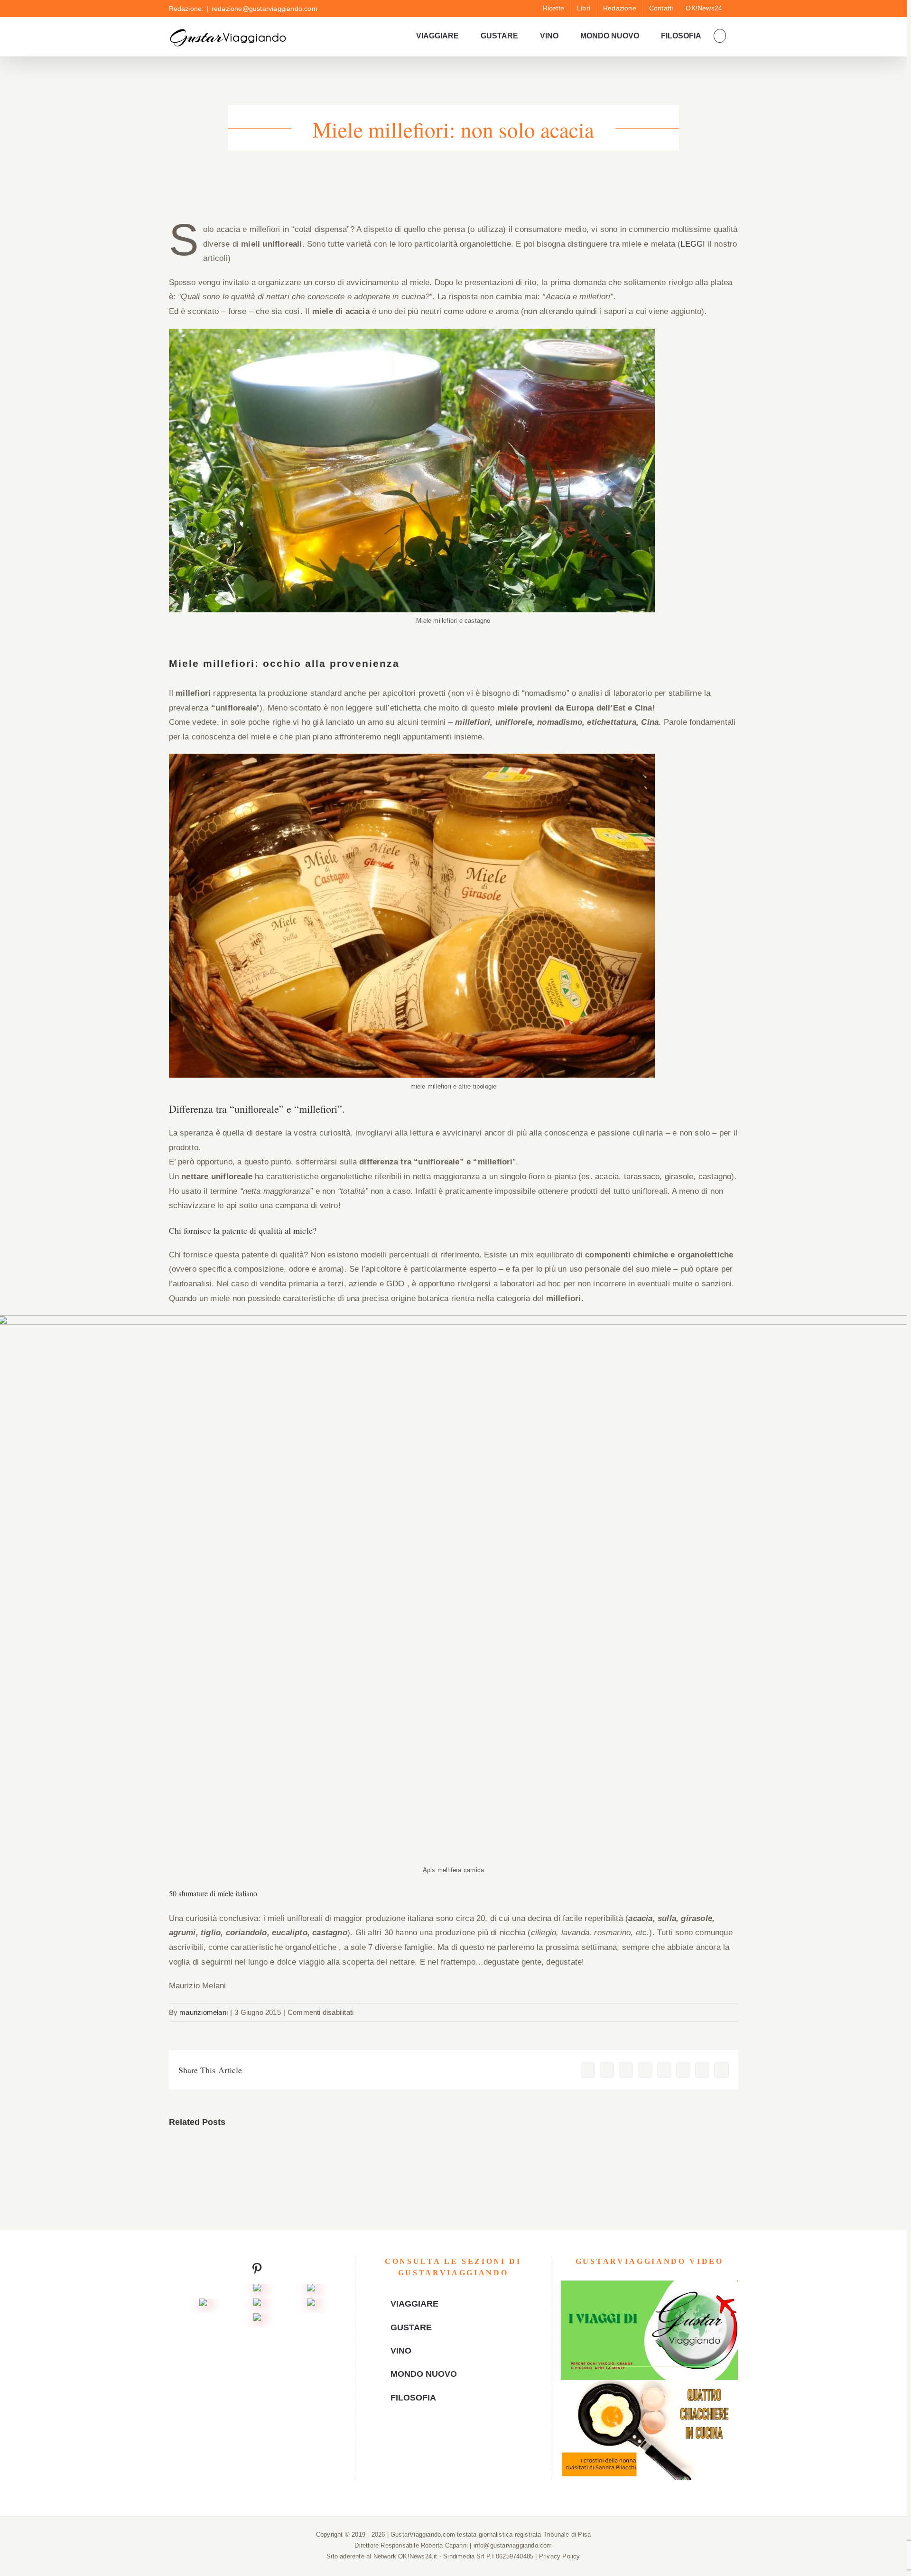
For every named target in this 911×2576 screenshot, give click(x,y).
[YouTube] (446, 2440)
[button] (720, 36)
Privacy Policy (560, 2556)
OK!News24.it (419, 2556)
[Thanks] (257, 2305)
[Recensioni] (203, 2305)
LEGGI (693, 244)
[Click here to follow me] (257, 2271)
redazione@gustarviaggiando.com (265, 9)
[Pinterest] (460, 2440)
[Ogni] (311, 2291)
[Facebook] (431, 2440)
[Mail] (474, 2440)
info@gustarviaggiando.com (513, 2545)
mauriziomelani (204, 2012)
